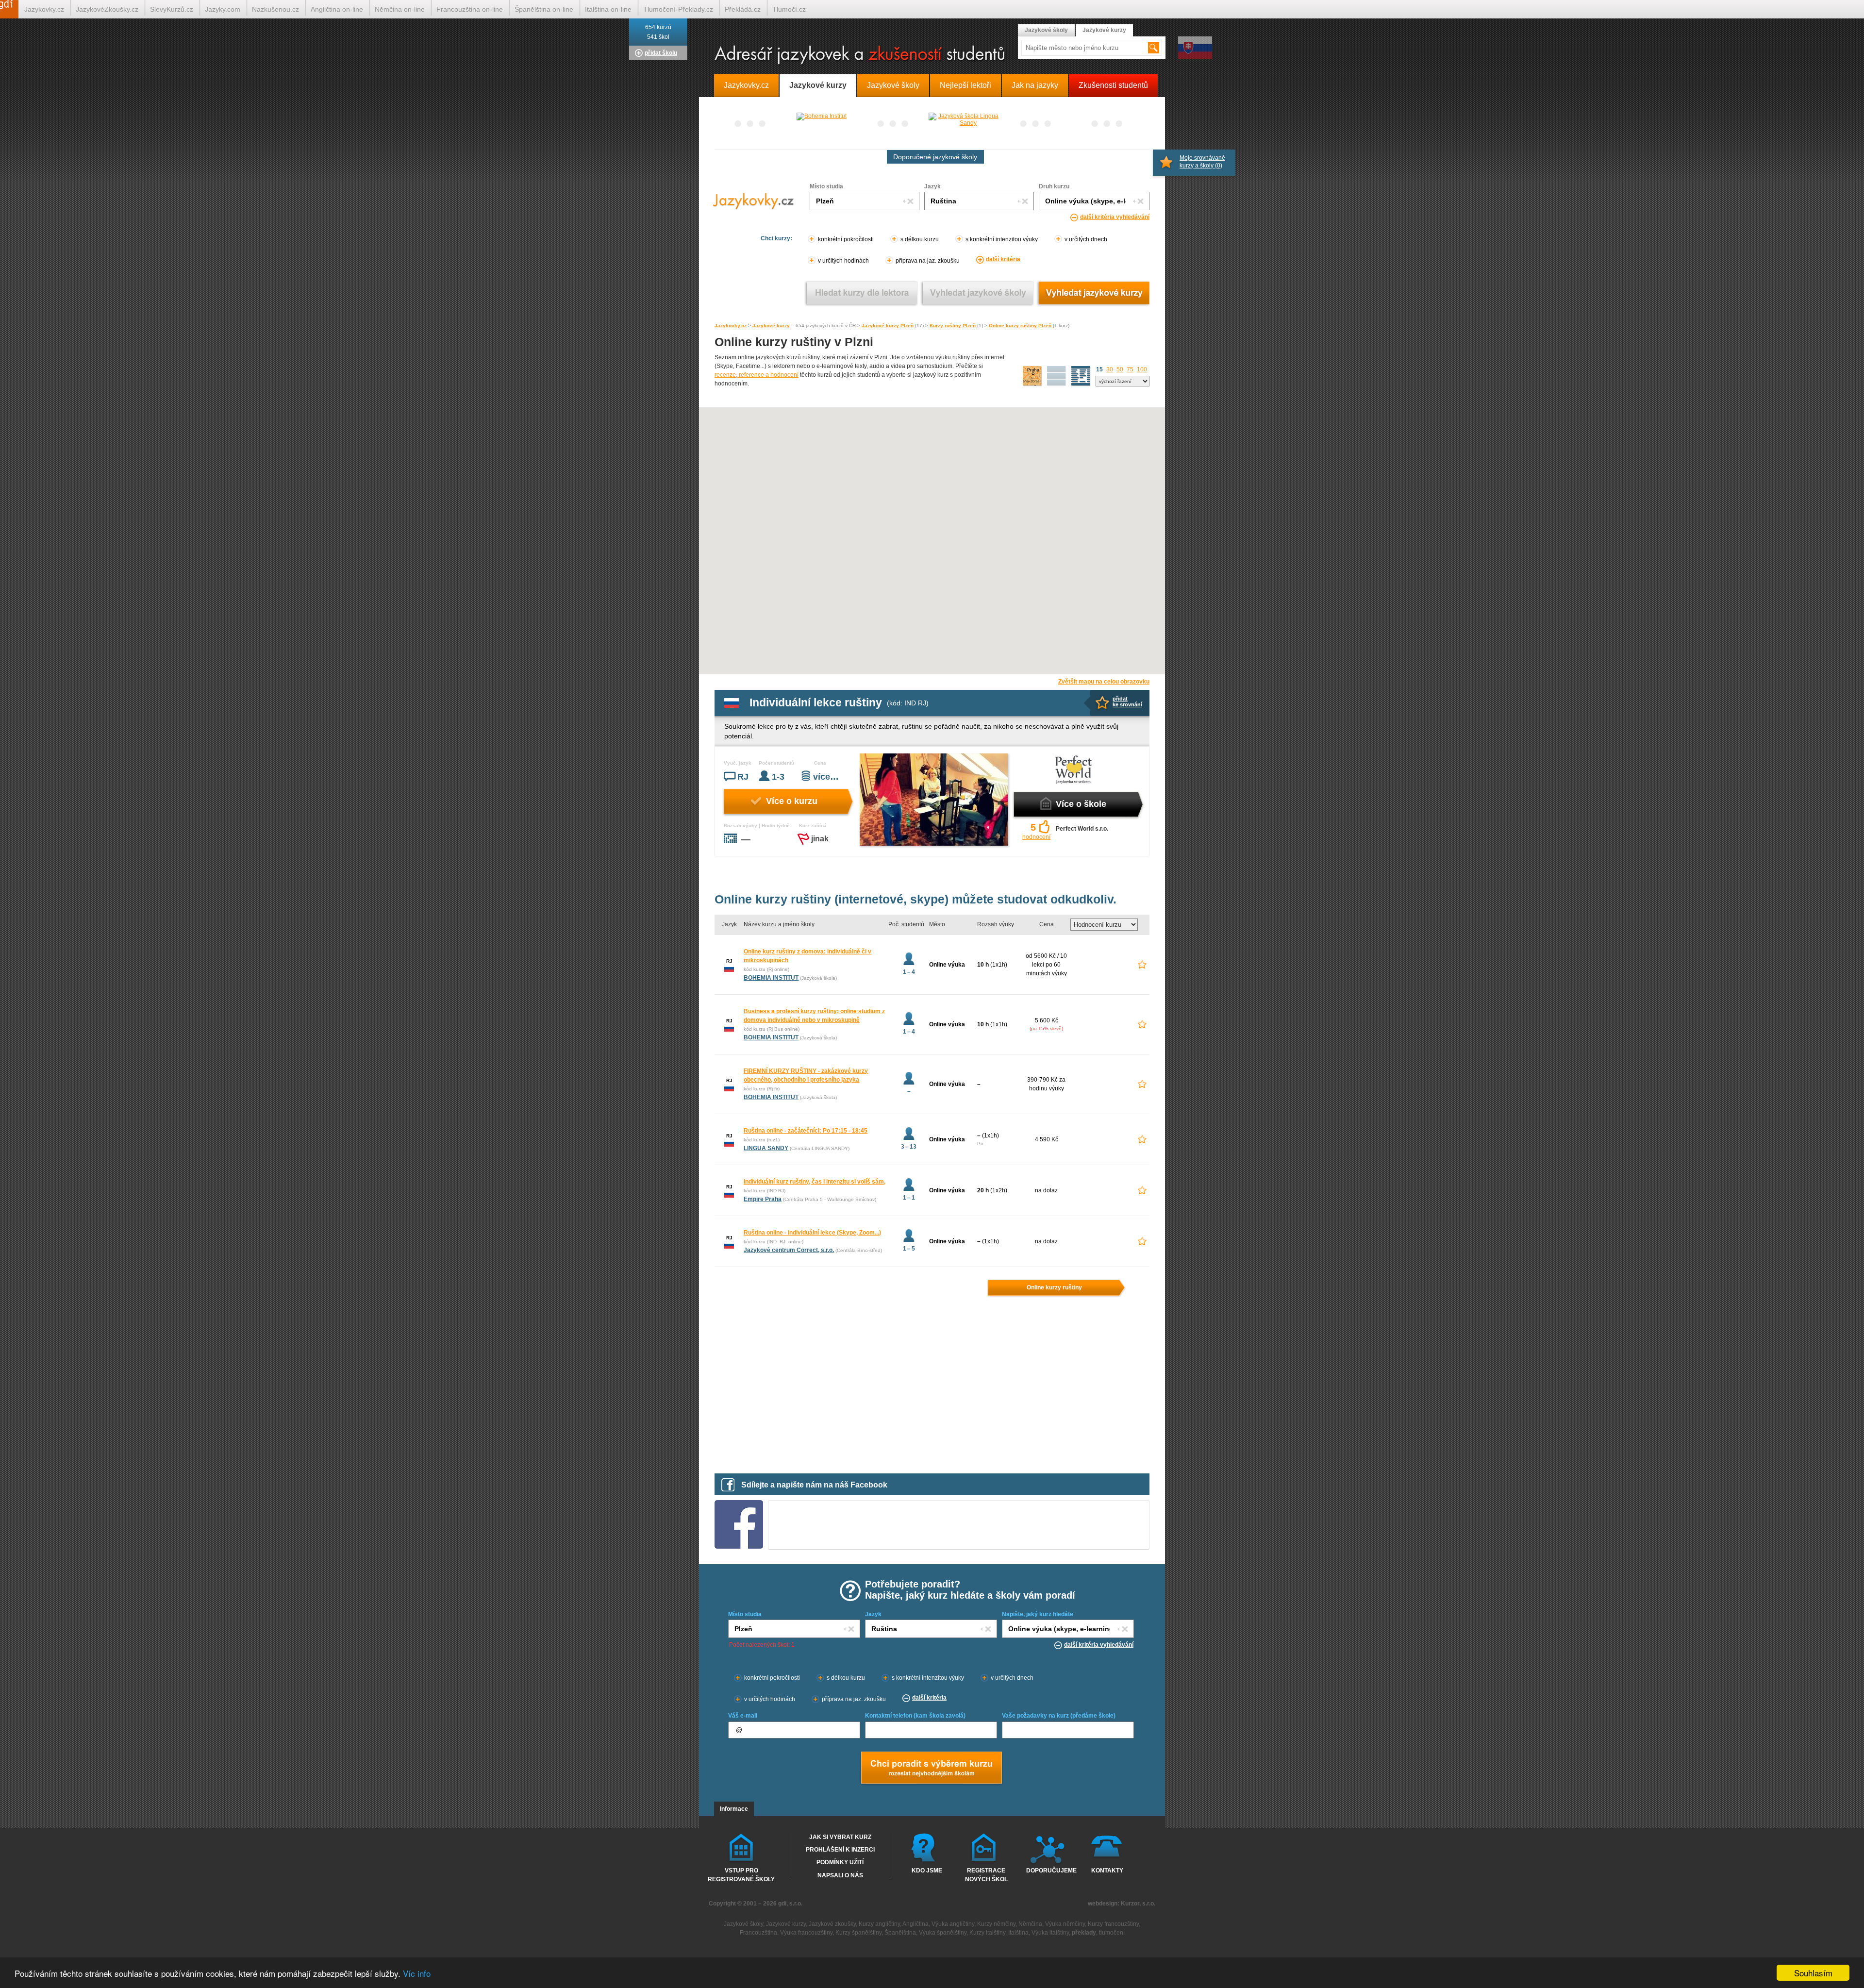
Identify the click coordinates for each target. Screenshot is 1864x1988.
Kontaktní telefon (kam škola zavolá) (915, 1716)
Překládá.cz (743, 9)
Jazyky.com (223, 9)
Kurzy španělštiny (858, 1933)
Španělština (900, 1933)
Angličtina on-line (337, 9)
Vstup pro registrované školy (741, 1874)
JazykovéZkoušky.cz (107, 9)
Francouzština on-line (470, 9)
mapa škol (1032, 376)
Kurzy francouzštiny (1113, 1924)
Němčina (1030, 1924)
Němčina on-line (400, 9)
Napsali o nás (840, 1875)
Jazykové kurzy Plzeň (888, 326)
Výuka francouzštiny (806, 1933)
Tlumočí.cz (789, 9)
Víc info (417, 1973)
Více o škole (1081, 804)
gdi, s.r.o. (790, 1904)
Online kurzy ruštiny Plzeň (1021, 326)
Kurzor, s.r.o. (1138, 1904)
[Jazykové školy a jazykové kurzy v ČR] (932, 56)
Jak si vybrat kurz (840, 1837)
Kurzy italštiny (987, 1933)
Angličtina (915, 1924)
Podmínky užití (840, 1862)
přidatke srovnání (1127, 702)
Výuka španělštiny (943, 1933)
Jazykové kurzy (771, 326)
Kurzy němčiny (996, 1924)
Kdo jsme (927, 1871)
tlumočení (1112, 1933)
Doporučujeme (1049, 1871)
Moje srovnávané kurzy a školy (1202, 162)
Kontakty (1107, 1871)
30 (1110, 369)
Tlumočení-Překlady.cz (678, 9)
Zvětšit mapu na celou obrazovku (1104, 682)
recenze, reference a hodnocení (757, 375)
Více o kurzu (792, 801)
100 (1142, 369)
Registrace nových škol (986, 1874)
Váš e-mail (743, 1716)
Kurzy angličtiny (879, 1924)
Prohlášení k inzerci (840, 1850)
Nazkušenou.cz (275, 9)
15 (1099, 369)
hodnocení (1036, 837)
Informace (734, 1809)
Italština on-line (608, 9)
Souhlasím (1813, 1973)
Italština (1018, 1933)
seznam (1081, 376)
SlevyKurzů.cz (172, 9)
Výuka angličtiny (953, 1924)
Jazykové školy (1046, 30)
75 (1130, 369)
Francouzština (758, 1933)
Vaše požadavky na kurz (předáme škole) (1059, 1716)
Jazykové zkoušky (832, 1924)
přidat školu (661, 53)
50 (1120, 369)
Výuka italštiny (1050, 1933)
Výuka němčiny (1065, 1924)
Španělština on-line (544, 9)
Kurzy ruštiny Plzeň (953, 326)
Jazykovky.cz (731, 326)
